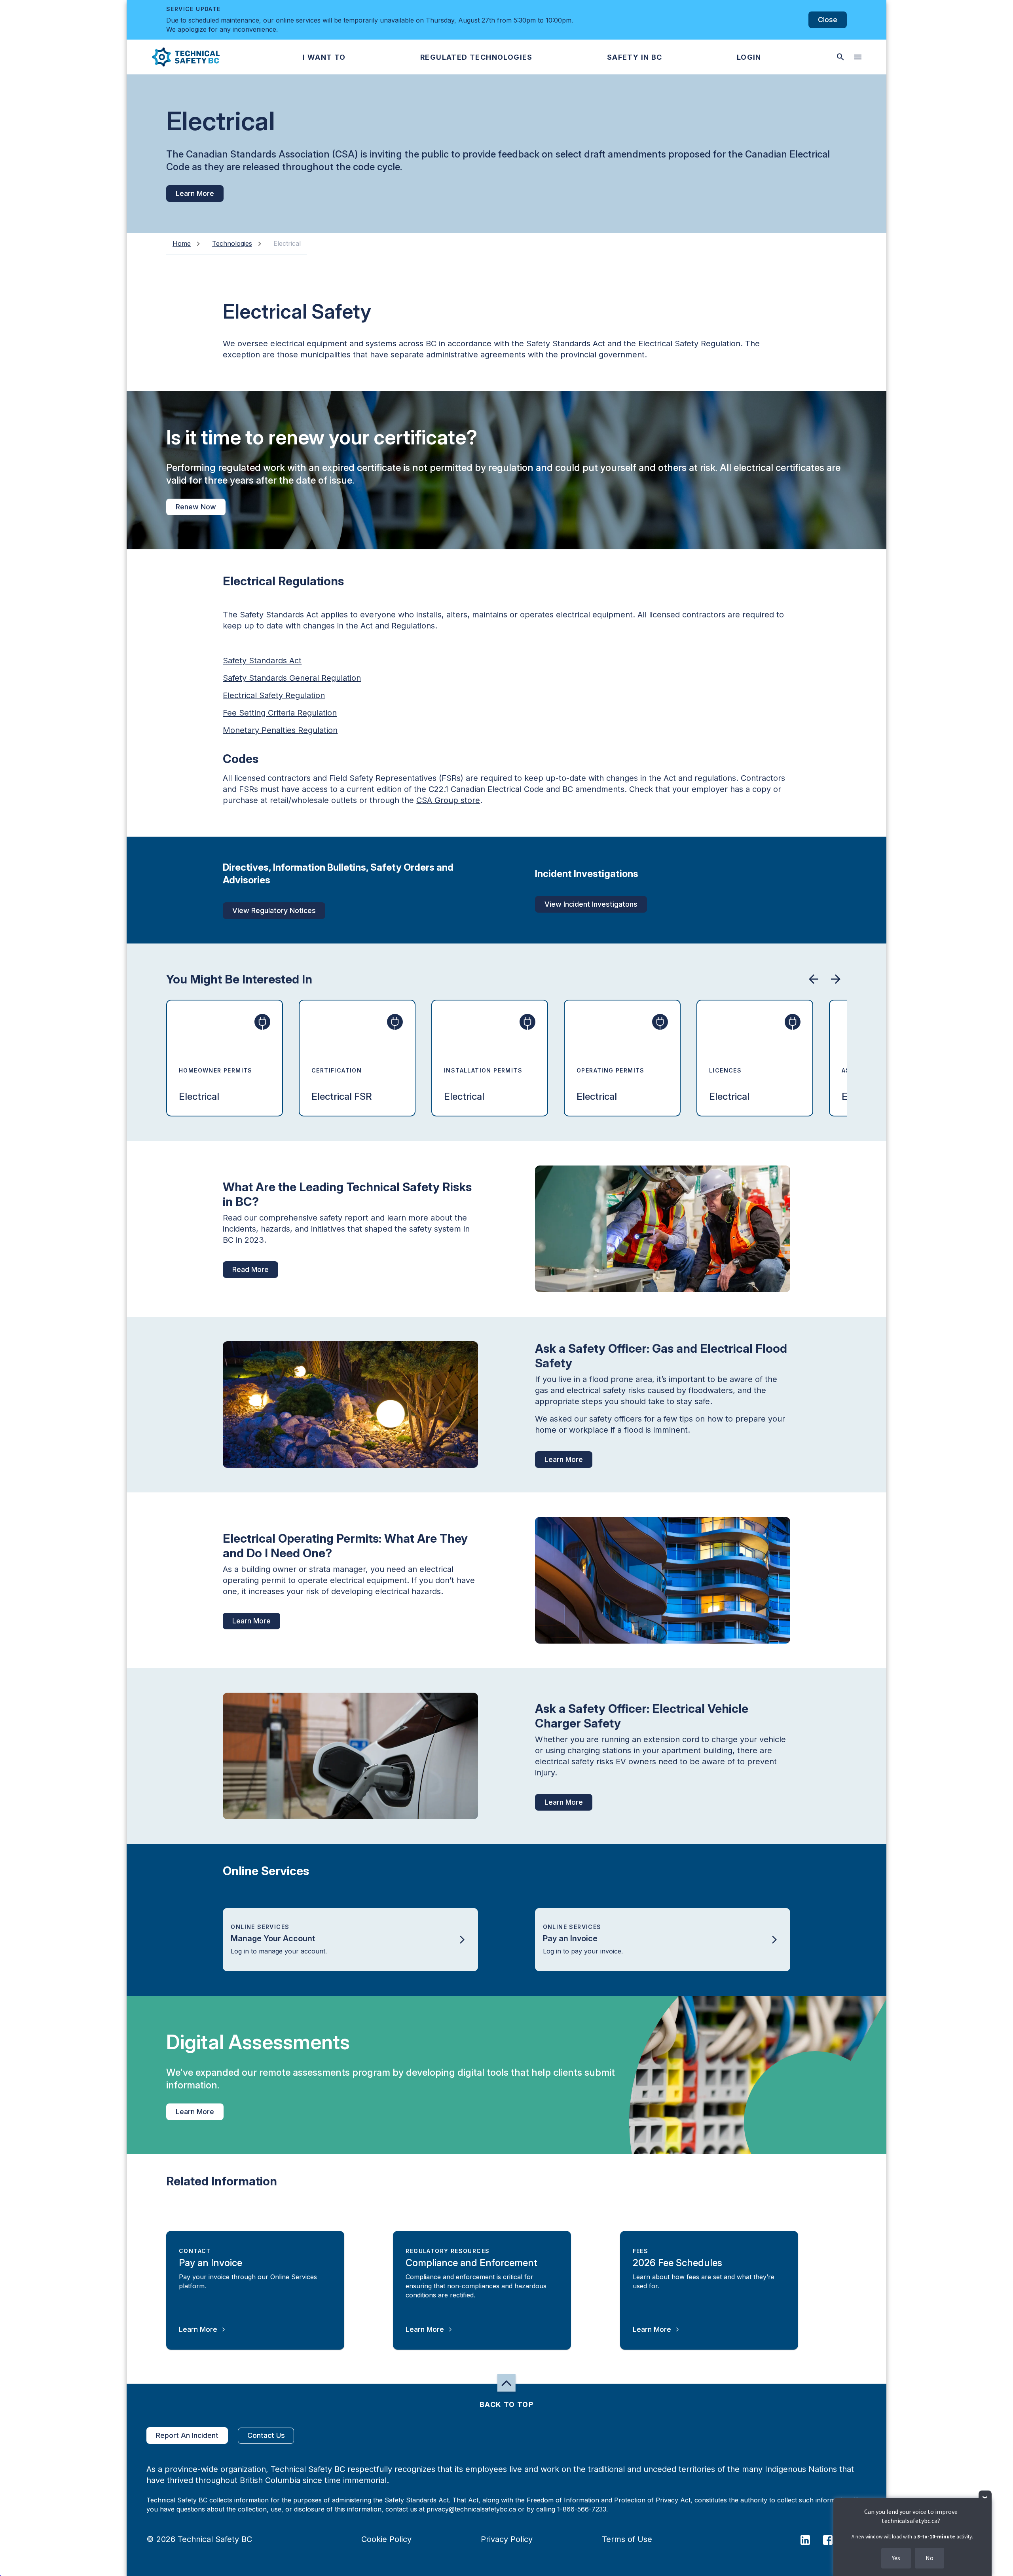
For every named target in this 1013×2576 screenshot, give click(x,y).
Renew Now (196, 507)
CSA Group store (448, 800)
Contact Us (266, 2435)
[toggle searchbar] (840, 57)
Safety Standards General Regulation (292, 678)
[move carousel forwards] (836, 979)
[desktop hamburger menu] (858, 57)
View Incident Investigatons (591, 904)
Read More (250, 1269)
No (930, 2558)
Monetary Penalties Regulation (280, 730)
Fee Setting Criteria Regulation (280, 713)
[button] (179, 57)
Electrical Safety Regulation (274, 695)
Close (828, 20)
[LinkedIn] (810, 2539)
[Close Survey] (985, 2497)
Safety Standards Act (262, 661)
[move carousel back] (814, 979)
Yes (896, 2558)
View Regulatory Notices (274, 910)
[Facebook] (833, 2539)
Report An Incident (187, 2435)
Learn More (195, 193)
